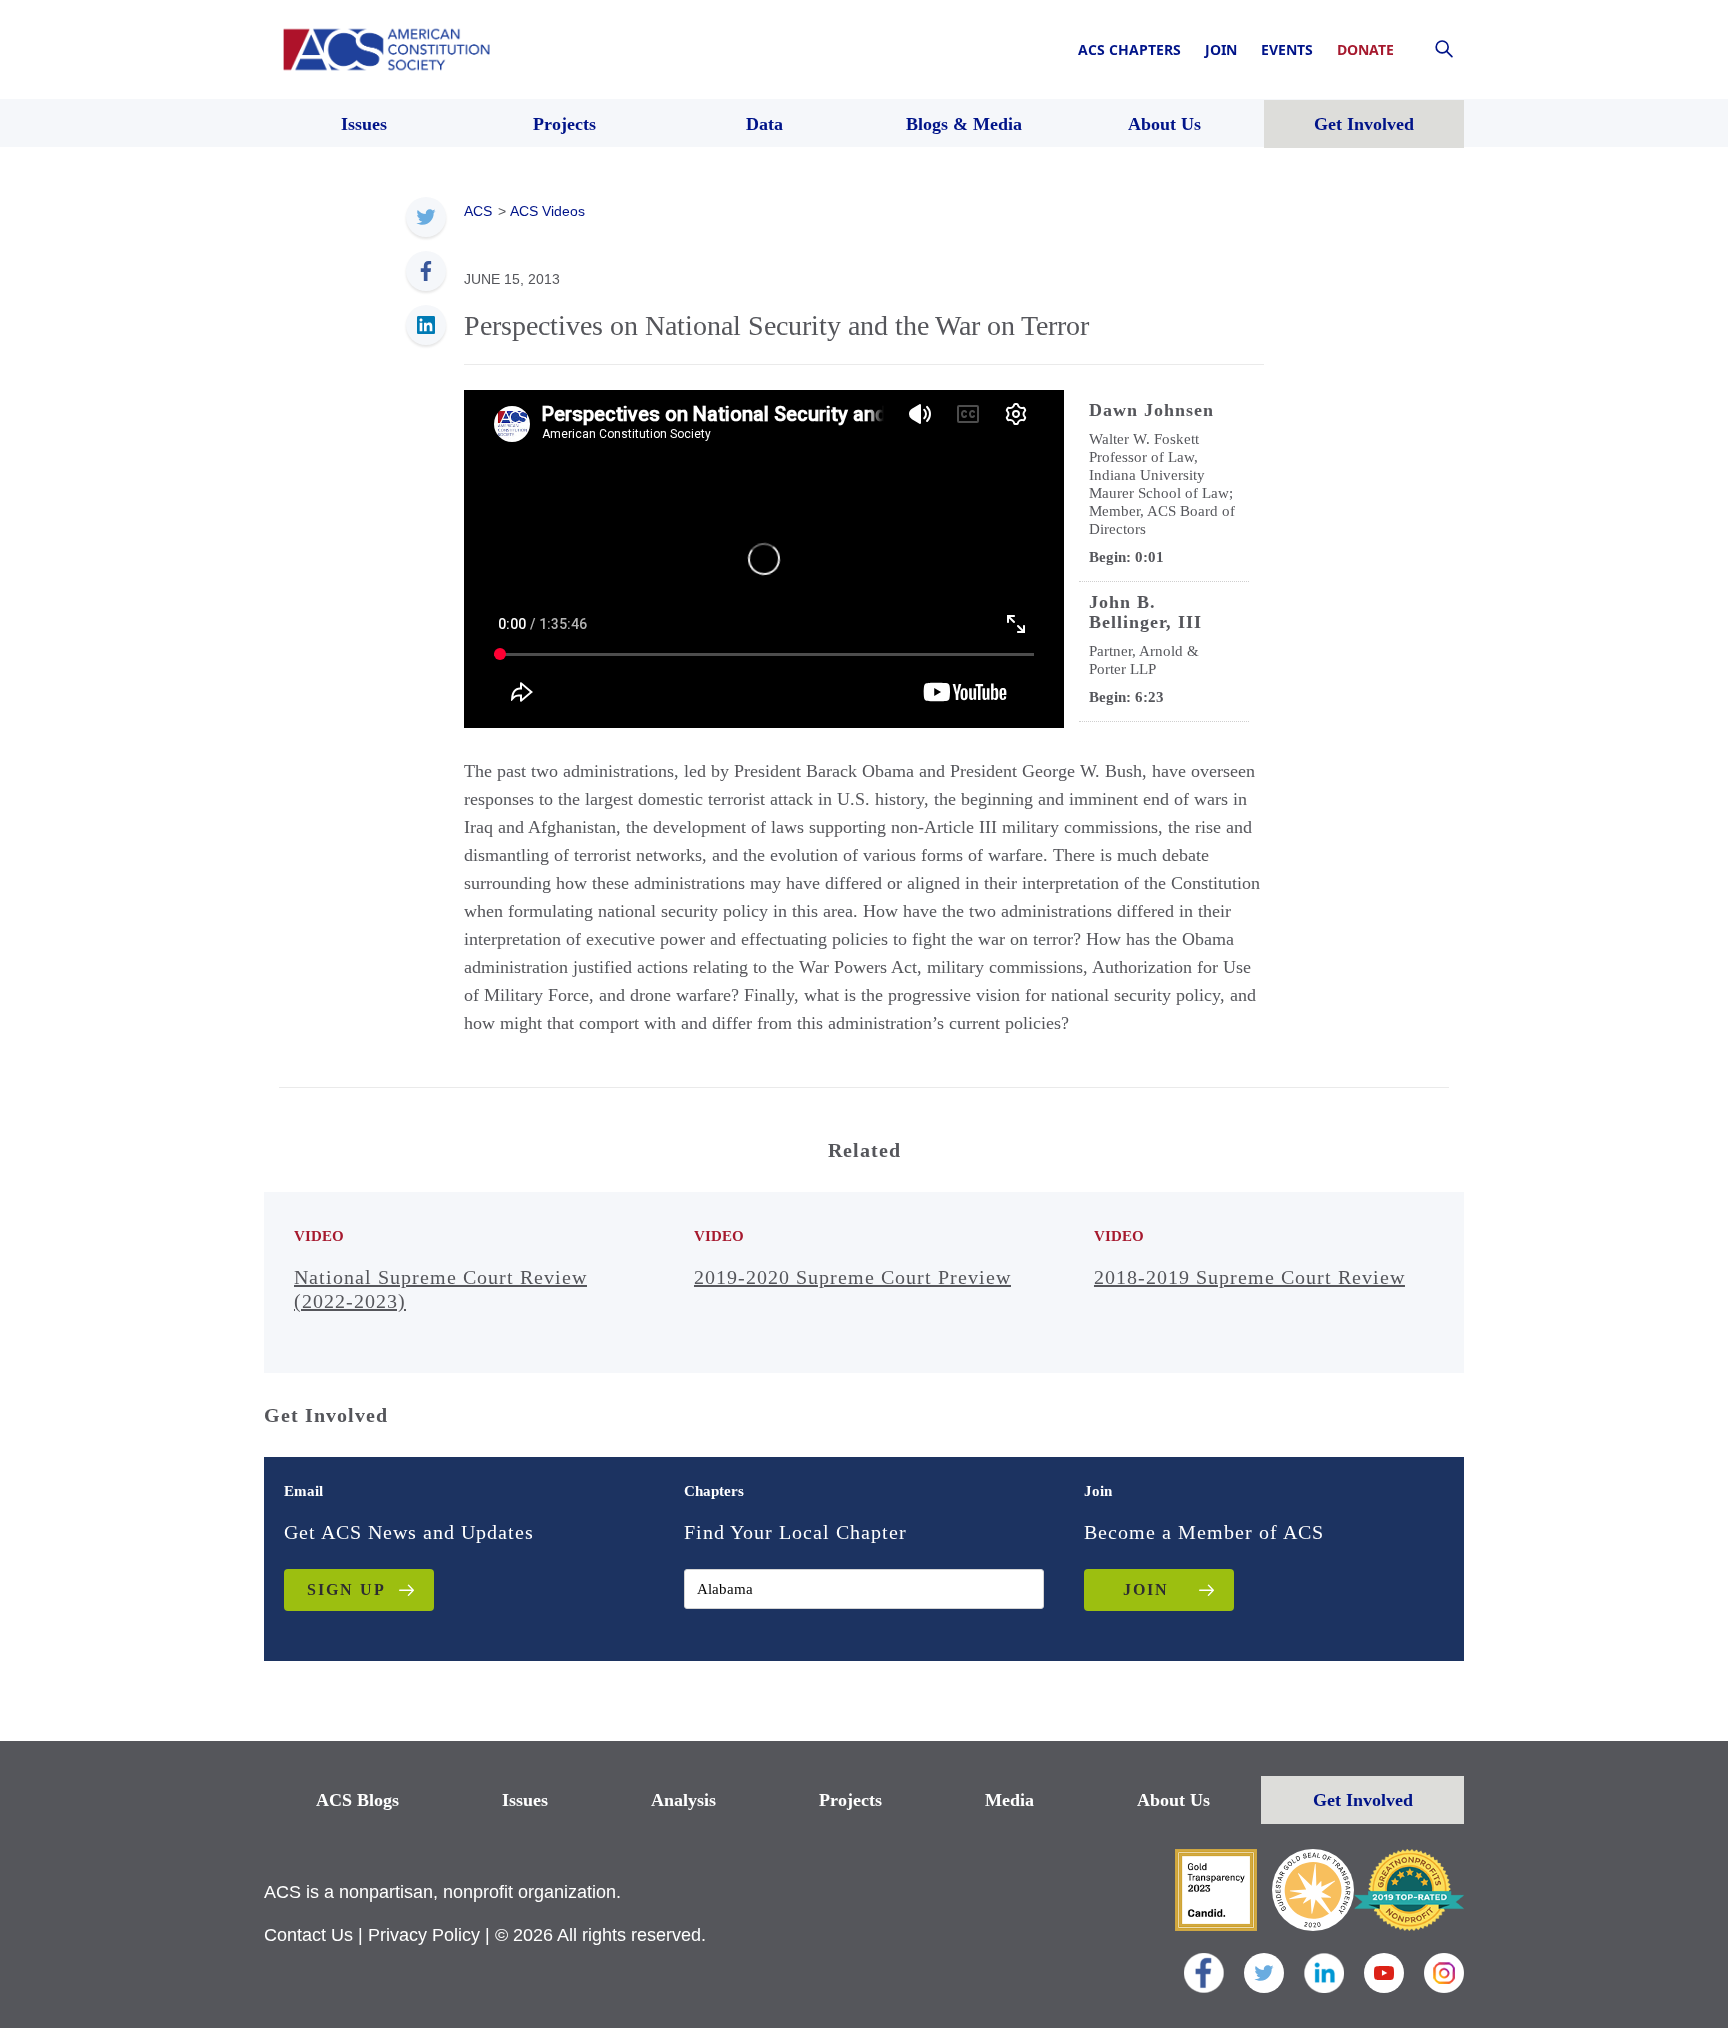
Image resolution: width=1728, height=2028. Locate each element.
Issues (525, 1800)
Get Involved (1363, 1800)
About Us (1173, 1800)
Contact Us (308, 1935)
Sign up (346, 1589)
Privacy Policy (424, 1935)
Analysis (683, 1800)
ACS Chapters (1129, 49)
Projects (850, 1800)
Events (1287, 49)
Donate (1365, 49)
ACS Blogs (357, 1800)
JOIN (1146, 1589)
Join (1221, 49)
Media (1009, 1800)
